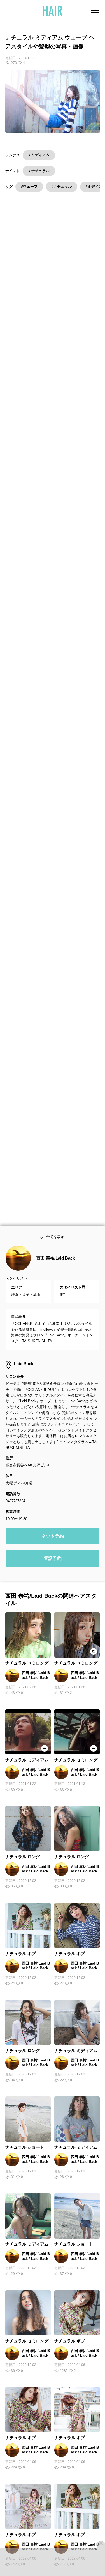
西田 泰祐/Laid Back (56, 1262)
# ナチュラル (39, 171)
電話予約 (53, 1562)
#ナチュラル (62, 186)
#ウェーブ (29, 186)
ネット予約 (53, 1539)
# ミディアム (39, 155)
